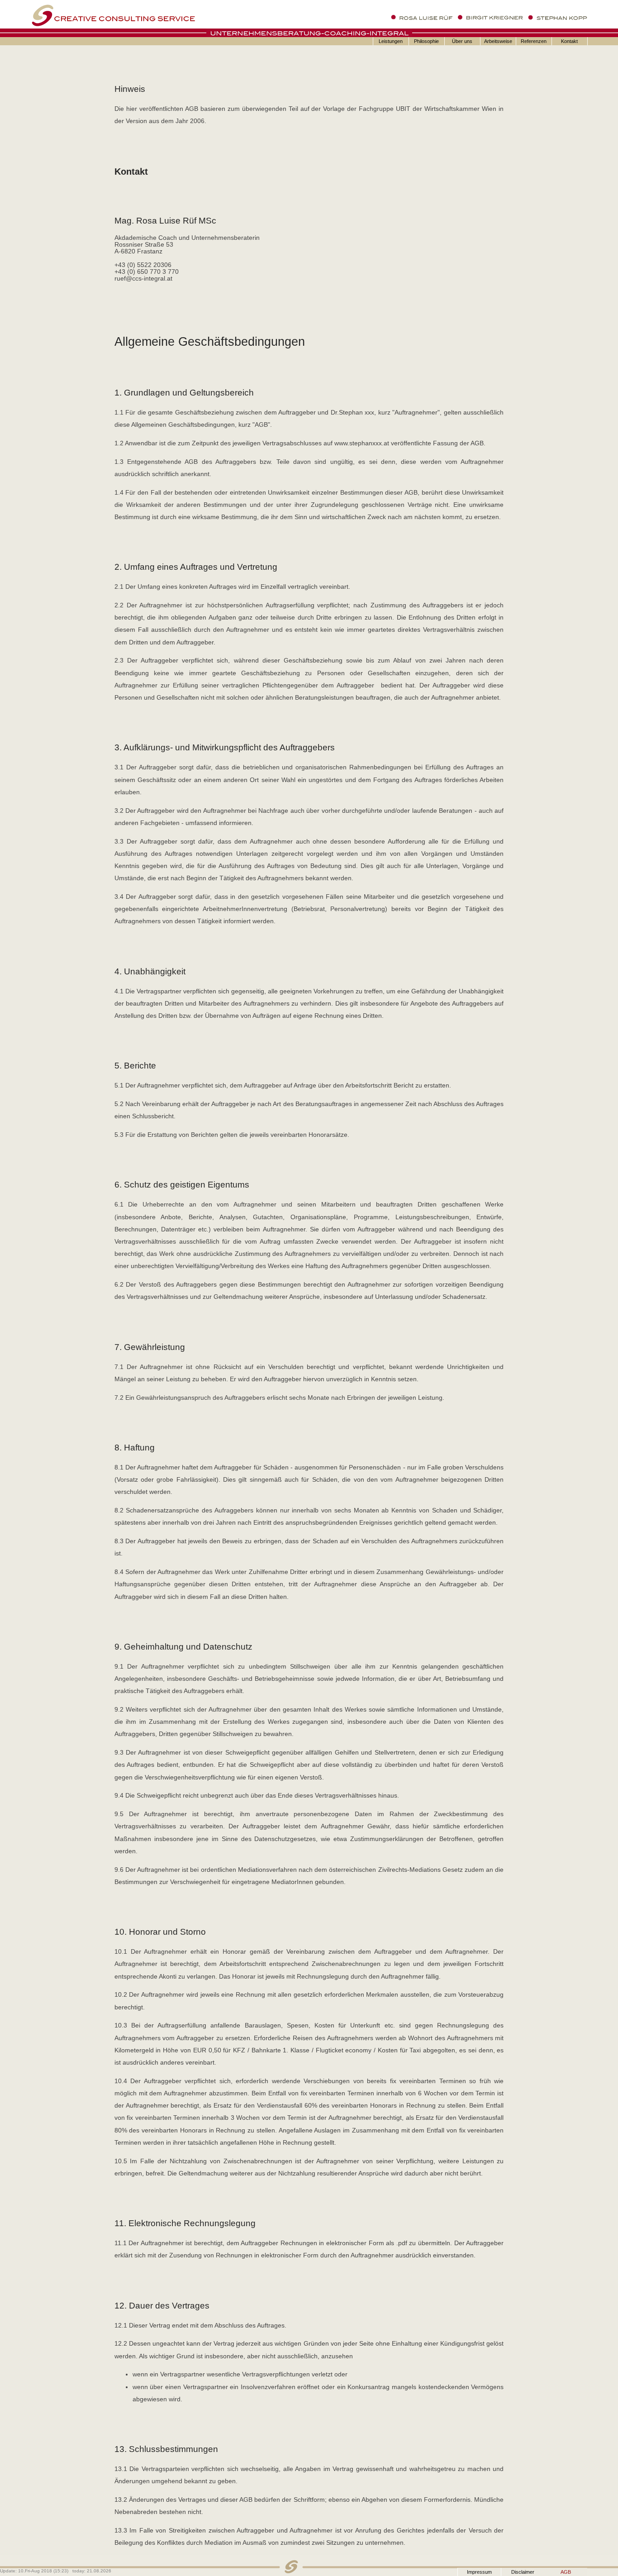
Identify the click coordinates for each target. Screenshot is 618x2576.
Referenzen (534, 41)
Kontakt (569, 41)
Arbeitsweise (498, 41)
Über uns (462, 41)
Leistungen (391, 41)
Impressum (479, 2572)
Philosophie (426, 41)
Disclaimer (523, 2572)
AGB (566, 2572)
